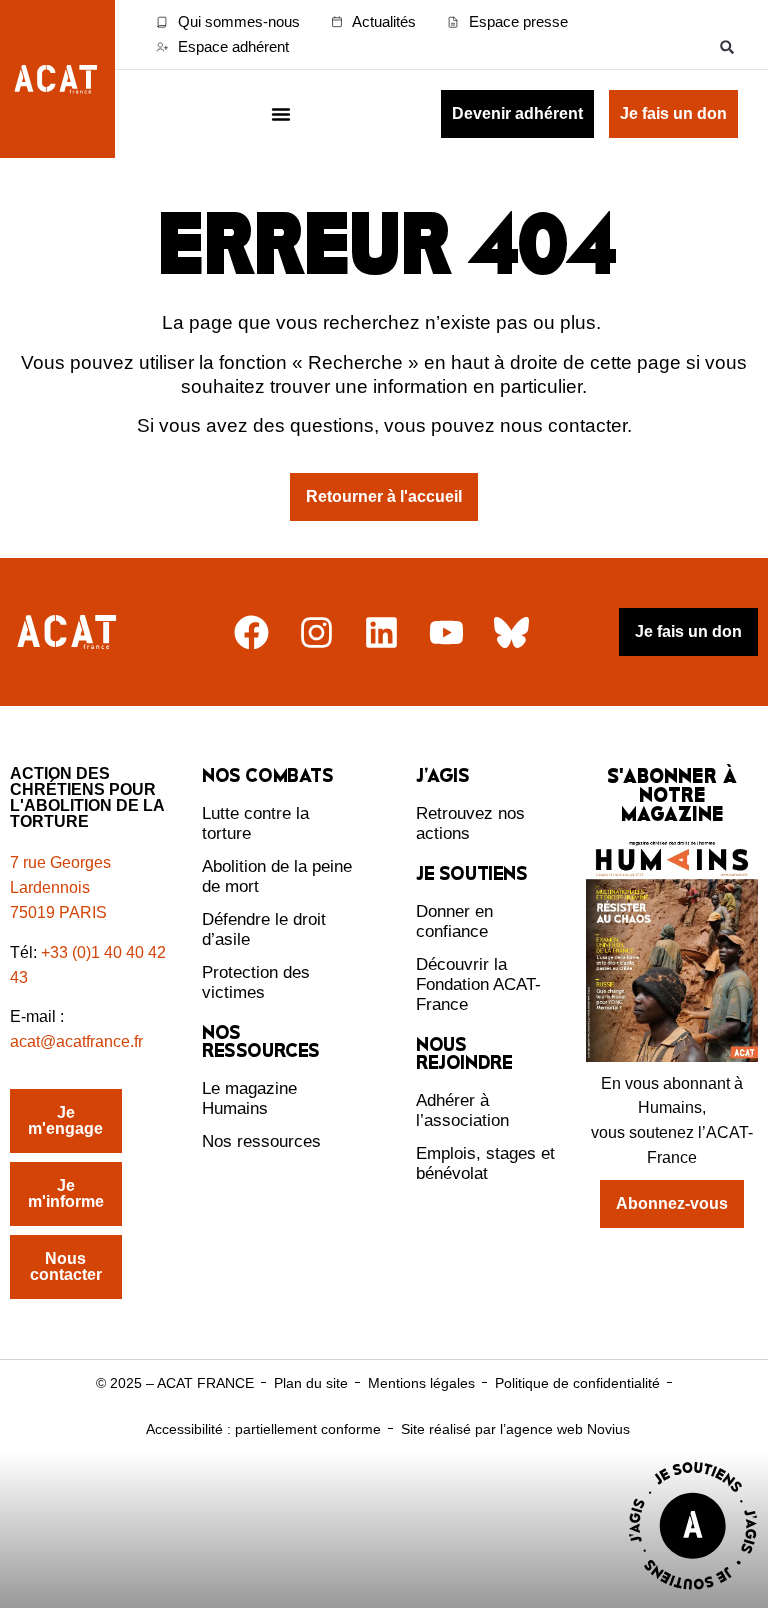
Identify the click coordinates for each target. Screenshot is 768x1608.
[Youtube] (446, 632)
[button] (727, 46)
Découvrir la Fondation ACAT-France (478, 984)
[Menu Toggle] (281, 114)
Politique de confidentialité (577, 1383)
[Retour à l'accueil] (69, 632)
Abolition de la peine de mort (277, 876)
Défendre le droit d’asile (264, 929)
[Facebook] (251, 632)
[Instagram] (316, 632)
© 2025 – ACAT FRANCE (175, 1383)
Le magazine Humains (249, 1098)
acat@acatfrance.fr (78, 1041)
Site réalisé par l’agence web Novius (515, 1429)
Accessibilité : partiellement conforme (263, 1429)
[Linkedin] (381, 632)
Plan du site (311, 1383)
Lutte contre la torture (255, 823)
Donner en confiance (454, 921)
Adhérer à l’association (462, 1110)
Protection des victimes (256, 982)
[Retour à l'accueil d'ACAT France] (57, 79)
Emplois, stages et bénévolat (485, 1163)
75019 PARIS (58, 912)
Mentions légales (421, 1383)
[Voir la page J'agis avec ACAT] (693, 1594)
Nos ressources (261, 1141)
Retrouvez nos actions (470, 823)
